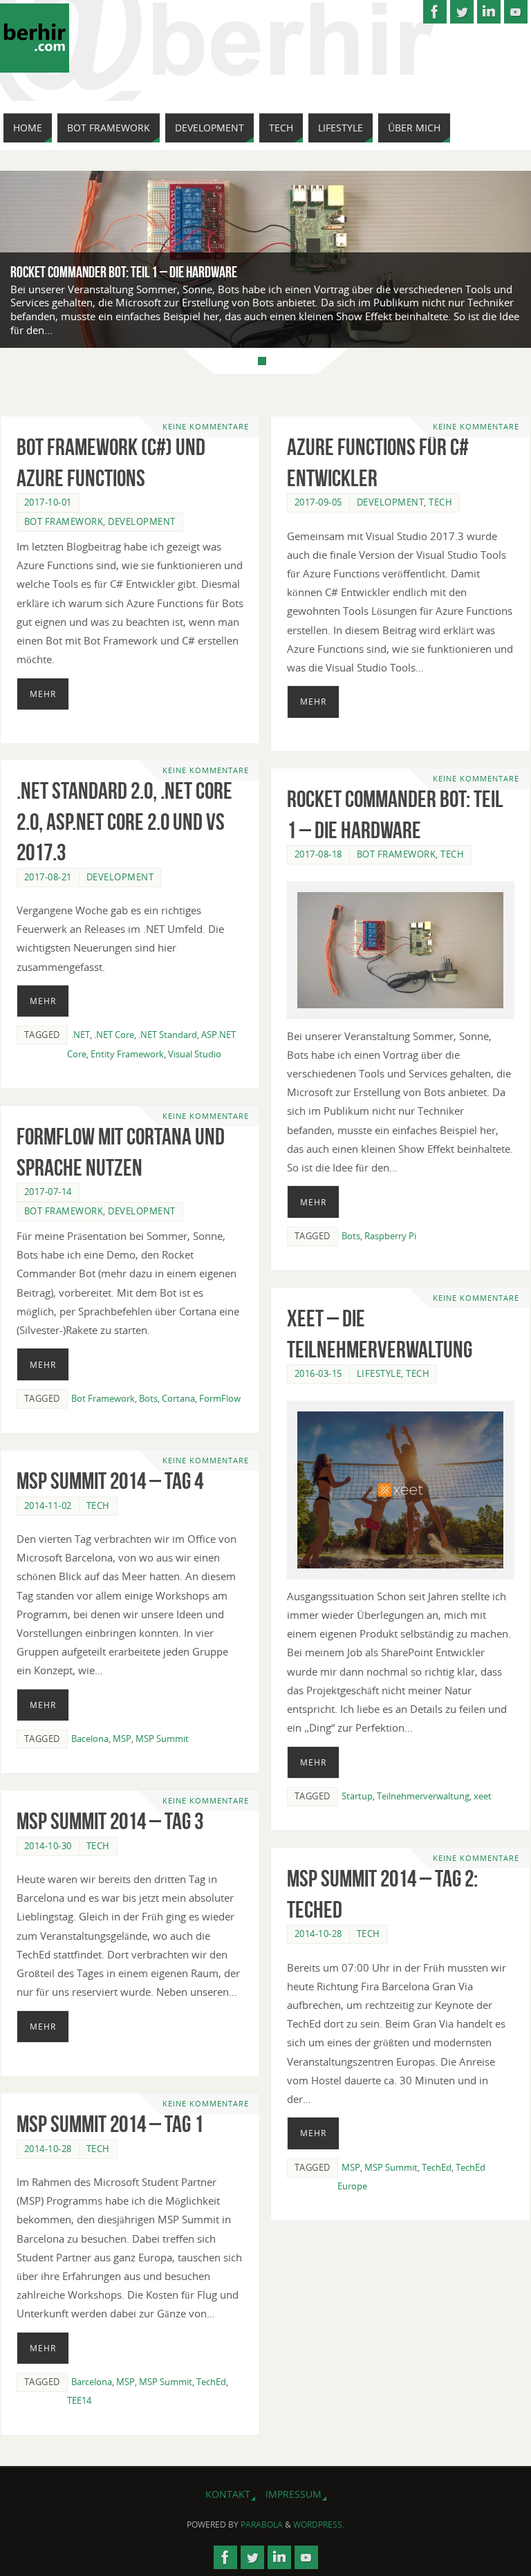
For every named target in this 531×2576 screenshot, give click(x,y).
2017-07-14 (48, 1192)
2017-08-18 (318, 854)
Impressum (294, 2494)
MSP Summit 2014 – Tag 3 (110, 1821)
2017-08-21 (48, 877)
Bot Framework (64, 521)
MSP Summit (162, 1739)
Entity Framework (127, 1054)
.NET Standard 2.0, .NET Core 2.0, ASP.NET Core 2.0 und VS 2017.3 (124, 821)
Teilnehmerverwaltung (423, 1796)
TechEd (437, 2167)
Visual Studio (195, 1054)
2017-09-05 (318, 502)
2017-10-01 (48, 502)
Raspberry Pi (390, 1236)
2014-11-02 (48, 1505)
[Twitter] (462, 12)
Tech (440, 502)
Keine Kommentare (206, 427)
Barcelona (92, 2382)
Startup (357, 1796)
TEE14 (79, 2400)
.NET (81, 1035)
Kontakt (228, 2494)
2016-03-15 (318, 1373)
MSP (122, 1739)
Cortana (178, 1398)
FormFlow (220, 1398)
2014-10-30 (48, 1846)
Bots (351, 1236)
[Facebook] (435, 12)
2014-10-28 (318, 1934)
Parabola (262, 2524)
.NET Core (114, 1035)
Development (142, 521)
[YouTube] (516, 12)
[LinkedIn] (489, 12)
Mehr (43, 694)
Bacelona (90, 1739)
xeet (483, 1796)
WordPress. (319, 2524)
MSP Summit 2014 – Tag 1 (110, 2124)
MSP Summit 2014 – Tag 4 (110, 1481)
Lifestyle (379, 1373)
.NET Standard (168, 1035)
